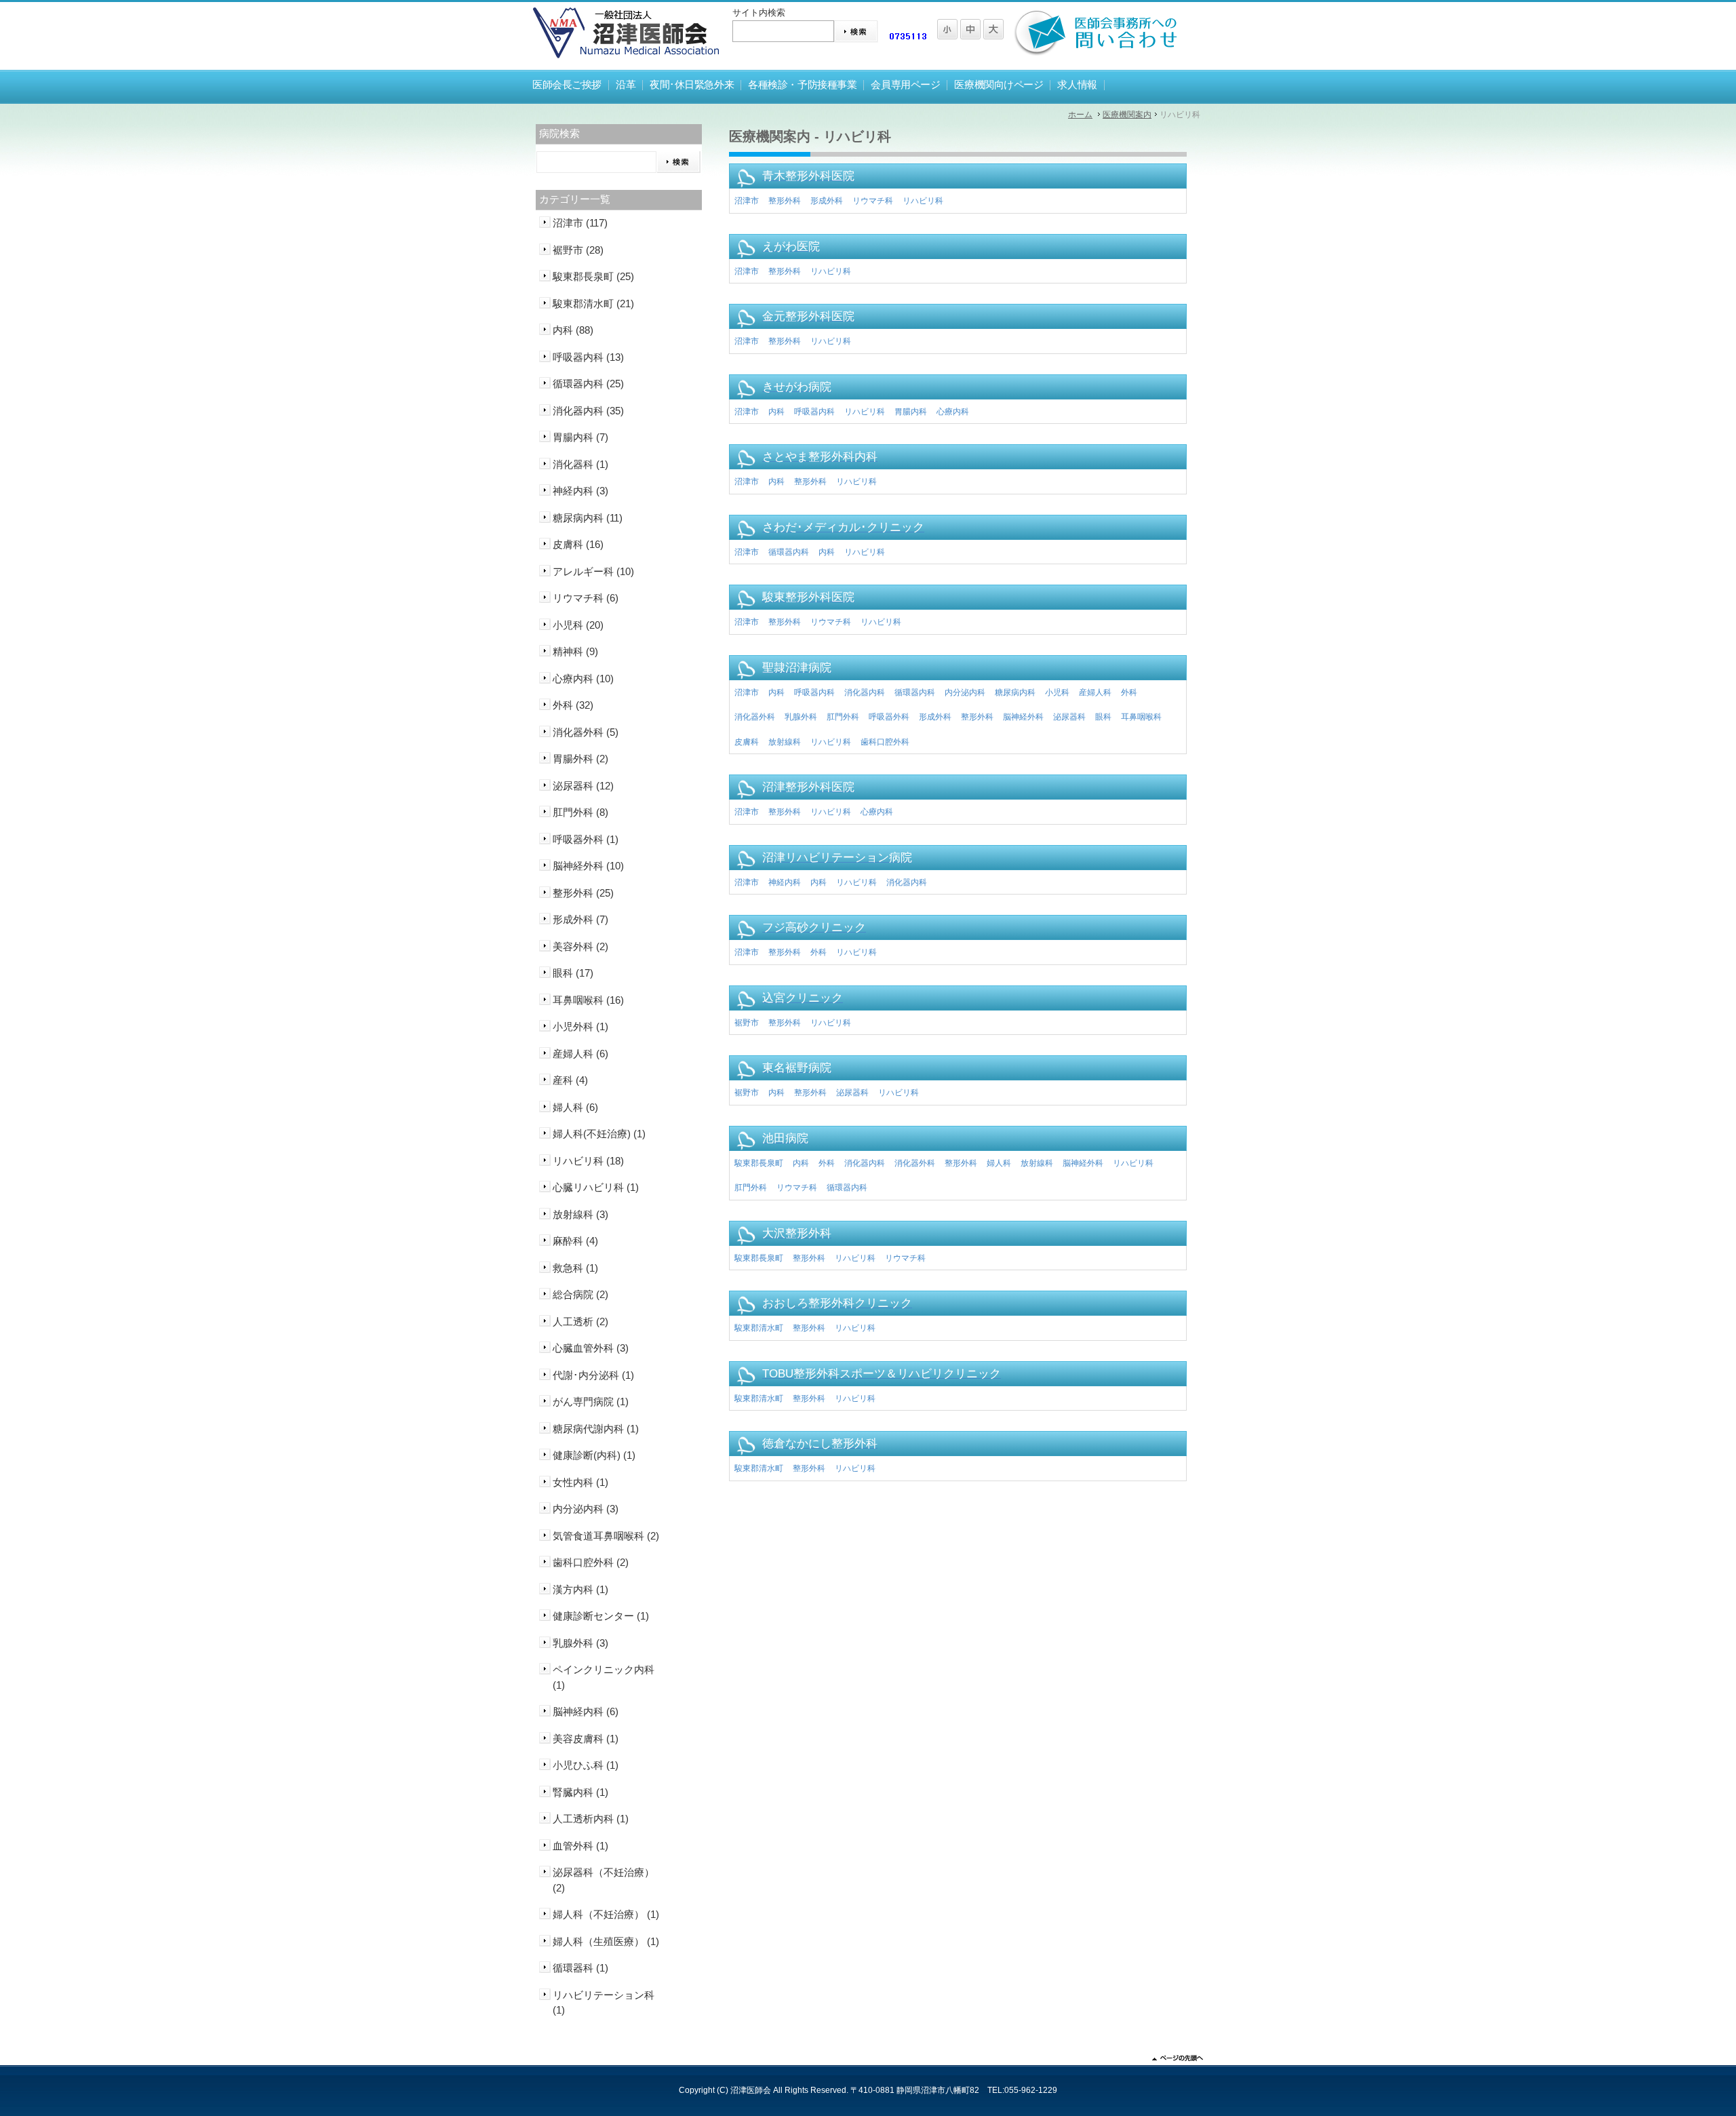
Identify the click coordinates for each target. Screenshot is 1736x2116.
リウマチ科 (873, 201)
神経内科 (785, 882)
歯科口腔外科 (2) (591, 1562)
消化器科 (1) (580, 464)
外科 (1129, 692)
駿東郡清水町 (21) (593, 303)
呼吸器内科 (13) (588, 357)
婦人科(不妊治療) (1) (599, 1134)
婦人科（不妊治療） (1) (606, 1914)
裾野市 (747, 1023)
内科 (776, 412)
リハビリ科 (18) (588, 1161)
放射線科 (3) (580, 1214)
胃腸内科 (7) (580, 437)
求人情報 (1077, 85)
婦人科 (999, 1163)
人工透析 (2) (580, 1321)
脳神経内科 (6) (586, 1711)
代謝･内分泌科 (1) (593, 1375)
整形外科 (785, 201)
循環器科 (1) (580, 1968)
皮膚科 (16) (578, 544)
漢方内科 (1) (580, 1589)
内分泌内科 (965, 692)
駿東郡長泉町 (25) (593, 276)
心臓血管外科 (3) (591, 1348)
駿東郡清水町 (759, 1328)
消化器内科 (865, 692)
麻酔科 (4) (575, 1241)
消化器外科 (755, 717)
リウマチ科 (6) (586, 598)
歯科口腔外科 (885, 742)
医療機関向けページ (999, 85)
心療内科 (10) (583, 679)
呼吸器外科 (889, 717)
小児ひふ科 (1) (586, 1765)
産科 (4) (570, 1080)
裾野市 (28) (578, 250)
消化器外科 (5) (586, 732)
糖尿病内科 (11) (588, 518)
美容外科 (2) (580, 946)
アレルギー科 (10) (593, 571)
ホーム (1080, 115)
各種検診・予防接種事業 (802, 85)
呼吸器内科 (814, 412)
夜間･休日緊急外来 (692, 85)
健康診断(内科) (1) (594, 1455)
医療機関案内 (1127, 115)
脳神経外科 (1023, 717)
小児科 (1057, 692)
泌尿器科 (1069, 717)
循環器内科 (789, 552)
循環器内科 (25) (588, 384)
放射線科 (785, 742)
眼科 (1103, 717)
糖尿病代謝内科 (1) (596, 1429)
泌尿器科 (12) (583, 786)
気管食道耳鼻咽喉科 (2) (606, 1536)
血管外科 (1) (580, 1846)
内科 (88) (573, 330)
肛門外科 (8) (580, 812)
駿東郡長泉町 (759, 1163)
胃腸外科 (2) (580, 759)
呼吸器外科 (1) (586, 839)
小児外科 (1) (580, 1026)
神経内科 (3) (580, 491)
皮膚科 (747, 742)
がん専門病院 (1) (591, 1402)
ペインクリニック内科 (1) (604, 1677)
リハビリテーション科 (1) (604, 2003)
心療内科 (953, 412)
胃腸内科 (911, 412)
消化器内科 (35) (588, 411)
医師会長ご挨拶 (567, 85)
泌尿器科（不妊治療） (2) (604, 1880)
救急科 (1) (575, 1268)
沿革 (626, 85)
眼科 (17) (573, 973)
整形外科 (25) (583, 893)
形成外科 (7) (580, 919)
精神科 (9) (575, 651)
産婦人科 (1095, 692)
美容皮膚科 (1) (586, 1739)
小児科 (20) (578, 625)
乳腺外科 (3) (580, 1643)
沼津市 (747, 201)
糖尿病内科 (1015, 692)
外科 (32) (573, 705)
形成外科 (827, 201)
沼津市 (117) (580, 223)
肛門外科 (843, 717)
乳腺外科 (801, 717)
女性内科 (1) (580, 1482)
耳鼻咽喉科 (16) (588, 1000)
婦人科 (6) (575, 1107)
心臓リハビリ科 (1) (596, 1187)
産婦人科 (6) (580, 1054)
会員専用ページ (905, 85)
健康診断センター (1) (601, 1616)
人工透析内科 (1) (591, 1819)
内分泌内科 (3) (586, 1509)
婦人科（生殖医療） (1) (606, 1941)
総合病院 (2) (580, 1294)
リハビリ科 (923, 201)
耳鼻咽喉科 (1141, 717)
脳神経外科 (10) (588, 866)
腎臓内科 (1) (580, 1792)
